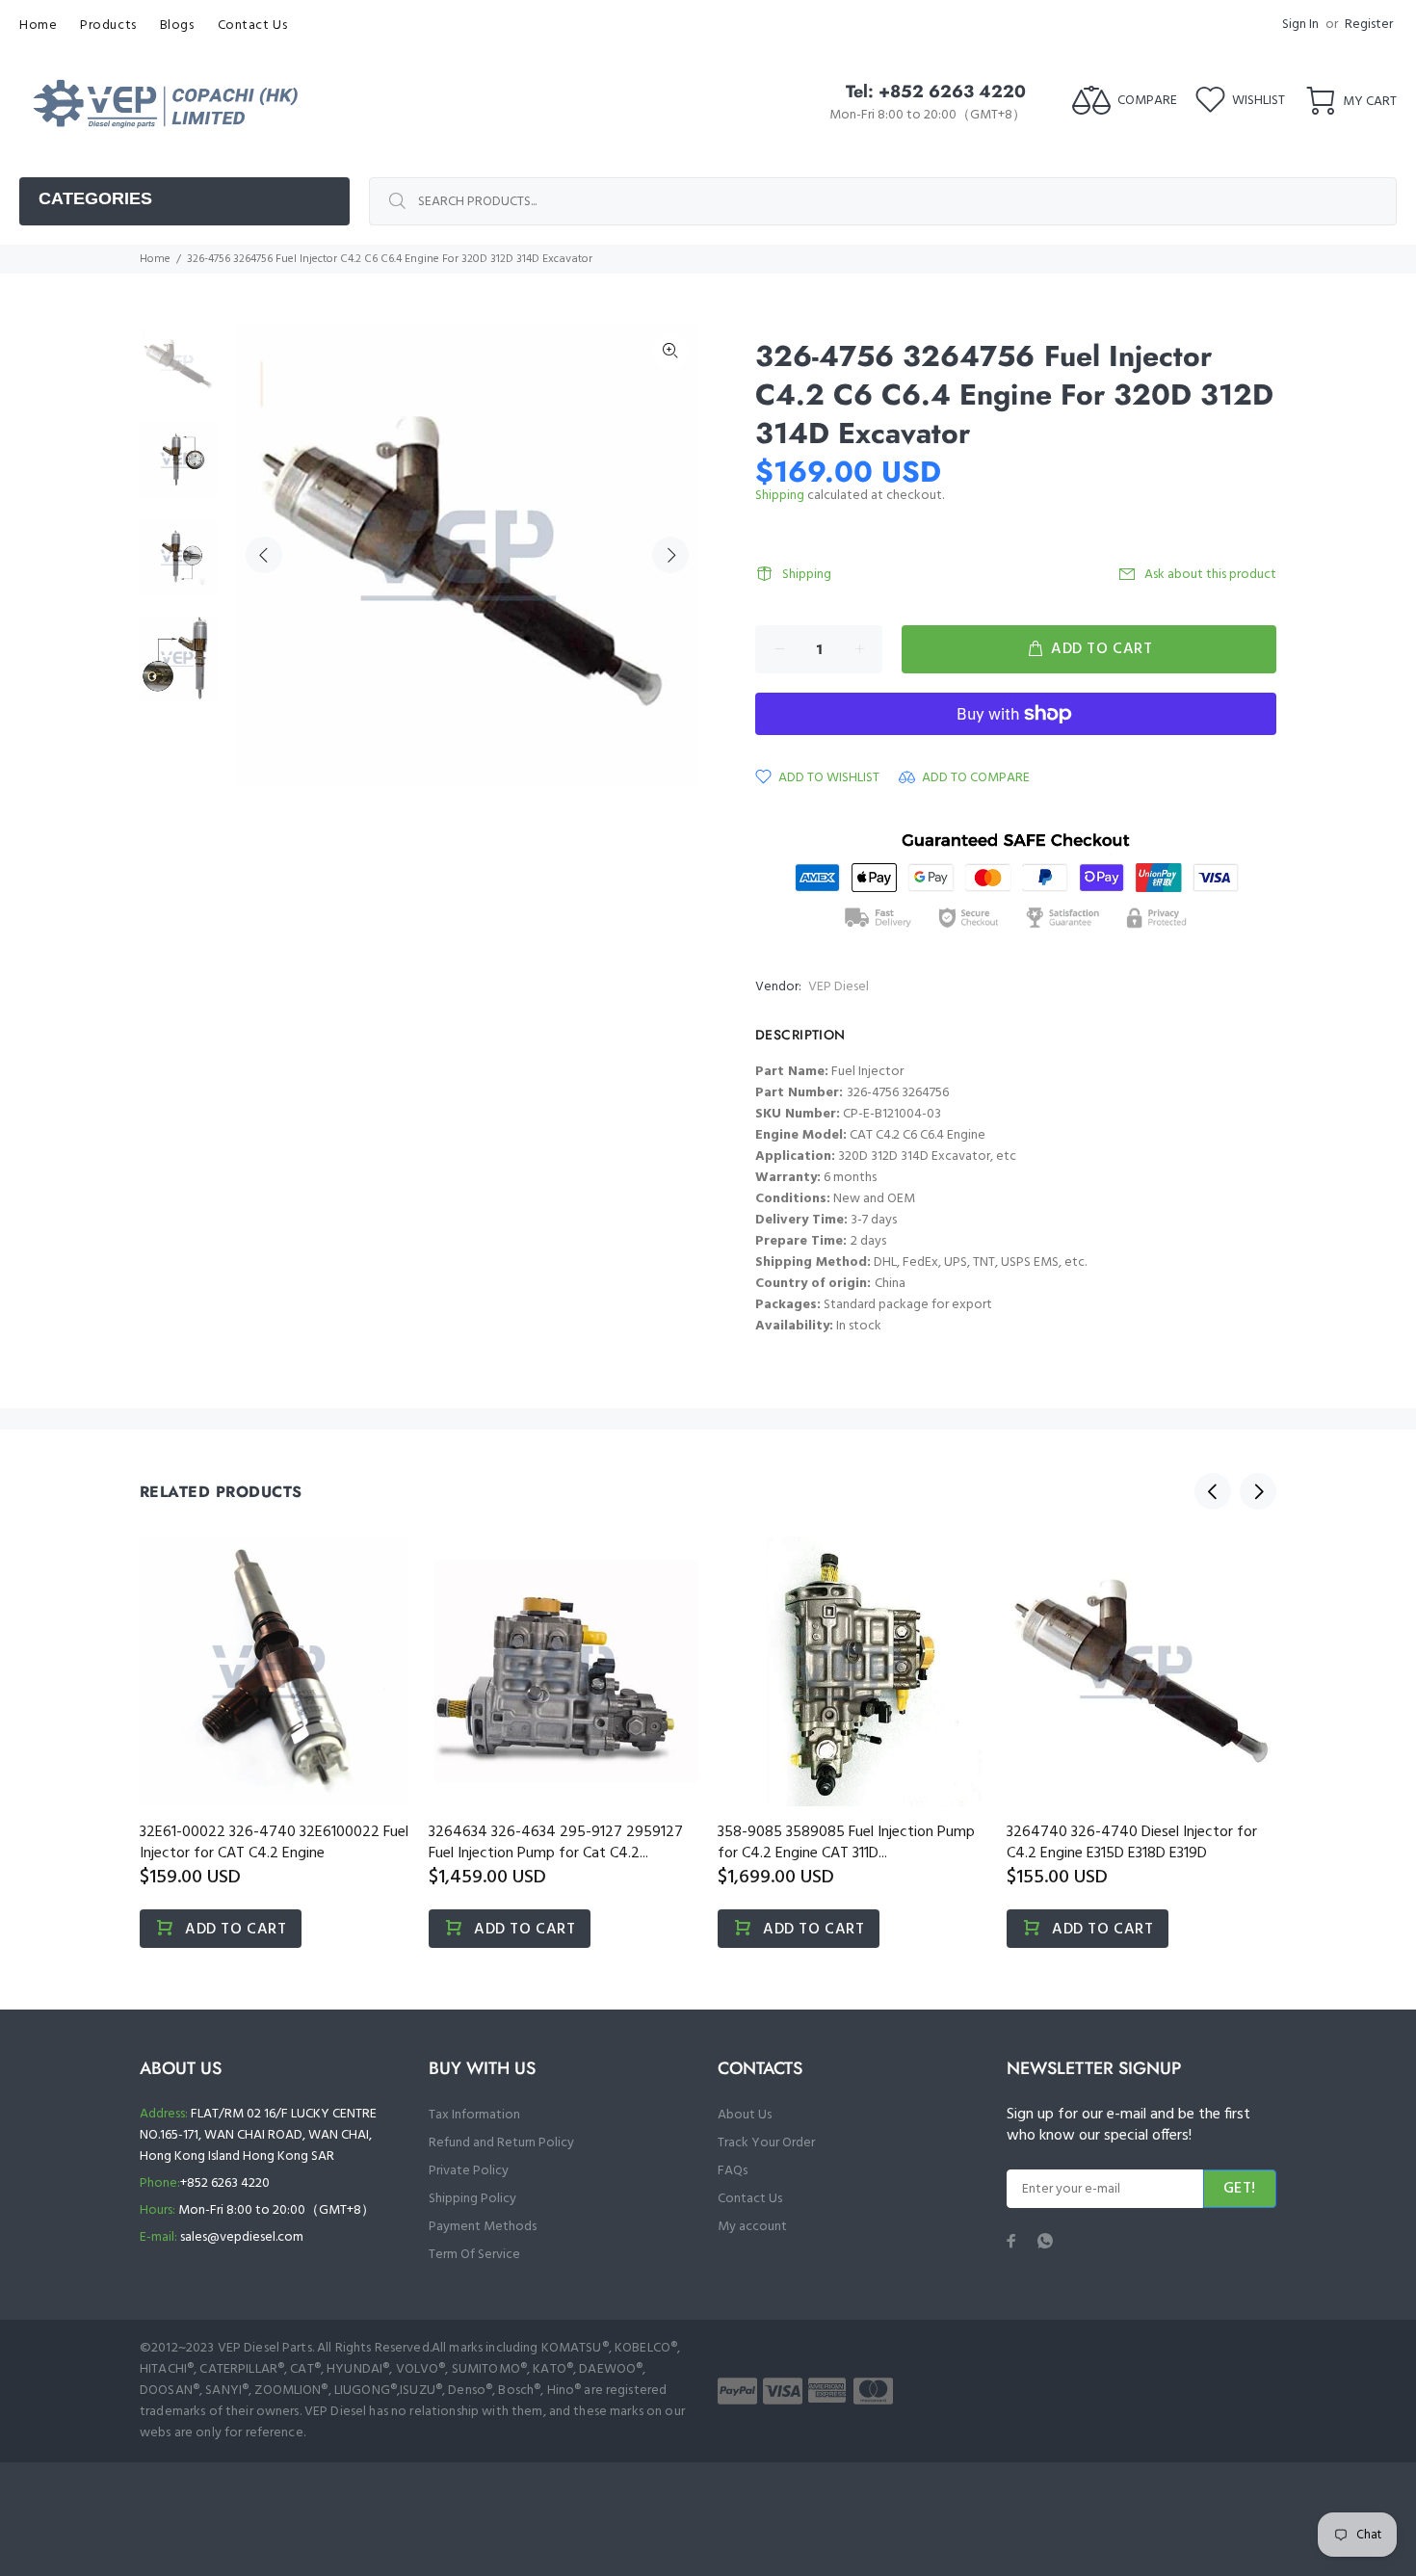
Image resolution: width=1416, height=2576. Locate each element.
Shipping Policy (472, 2199)
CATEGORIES (95, 198)
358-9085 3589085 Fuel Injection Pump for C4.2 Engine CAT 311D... (846, 1843)
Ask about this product (1210, 575)
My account (752, 2227)
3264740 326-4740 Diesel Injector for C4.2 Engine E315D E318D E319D (1132, 1843)
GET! (1240, 2189)
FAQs (733, 2171)
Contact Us (750, 2199)
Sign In (1300, 25)
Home (155, 259)
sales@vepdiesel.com (242, 2237)
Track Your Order (766, 2143)
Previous (264, 555)
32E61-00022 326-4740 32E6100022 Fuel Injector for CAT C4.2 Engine (274, 1843)
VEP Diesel (839, 987)
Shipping (780, 496)
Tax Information (474, 2115)
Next (670, 555)
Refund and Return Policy (501, 2143)
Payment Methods (483, 2227)
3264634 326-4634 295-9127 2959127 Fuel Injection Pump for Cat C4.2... (556, 1843)
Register (1369, 25)
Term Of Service (474, 2255)
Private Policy (469, 2171)
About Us (745, 2115)
